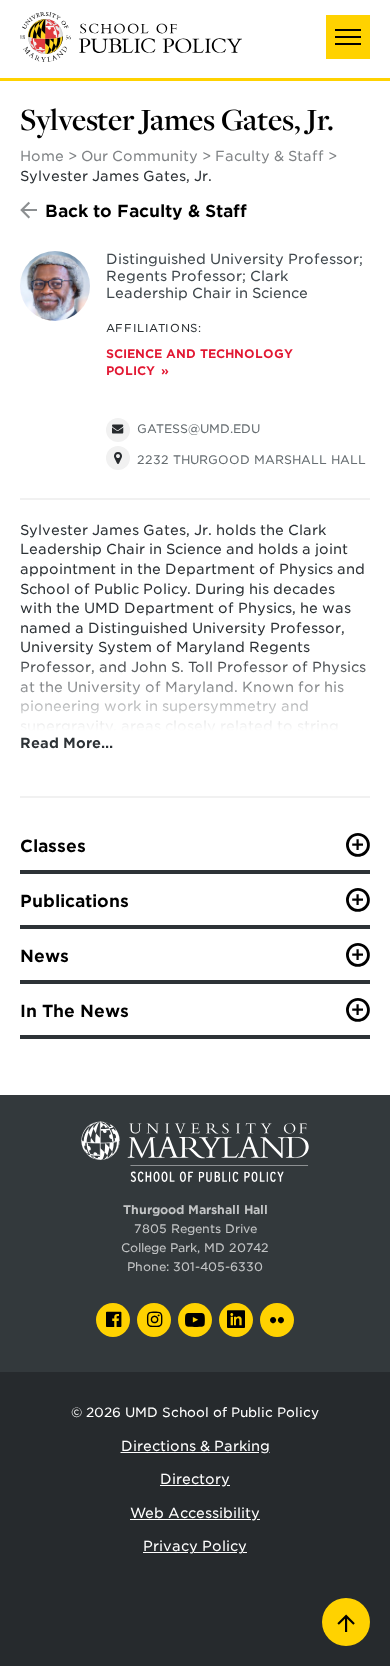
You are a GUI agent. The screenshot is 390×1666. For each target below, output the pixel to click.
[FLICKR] (277, 1320)
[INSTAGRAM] (154, 1320)
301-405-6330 (218, 1267)
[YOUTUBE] (195, 1320)
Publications (74, 901)
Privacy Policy (195, 1546)
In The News (74, 1011)
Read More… (66, 743)
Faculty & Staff (269, 156)
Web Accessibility (195, 1513)
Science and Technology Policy (199, 362)
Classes (53, 846)
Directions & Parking (195, 1446)
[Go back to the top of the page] (346, 1622)
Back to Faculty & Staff (146, 211)
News (44, 956)
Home (42, 156)
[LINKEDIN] (236, 1320)
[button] (348, 37)
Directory (195, 1479)
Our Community (139, 156)
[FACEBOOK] (113, 1320)
